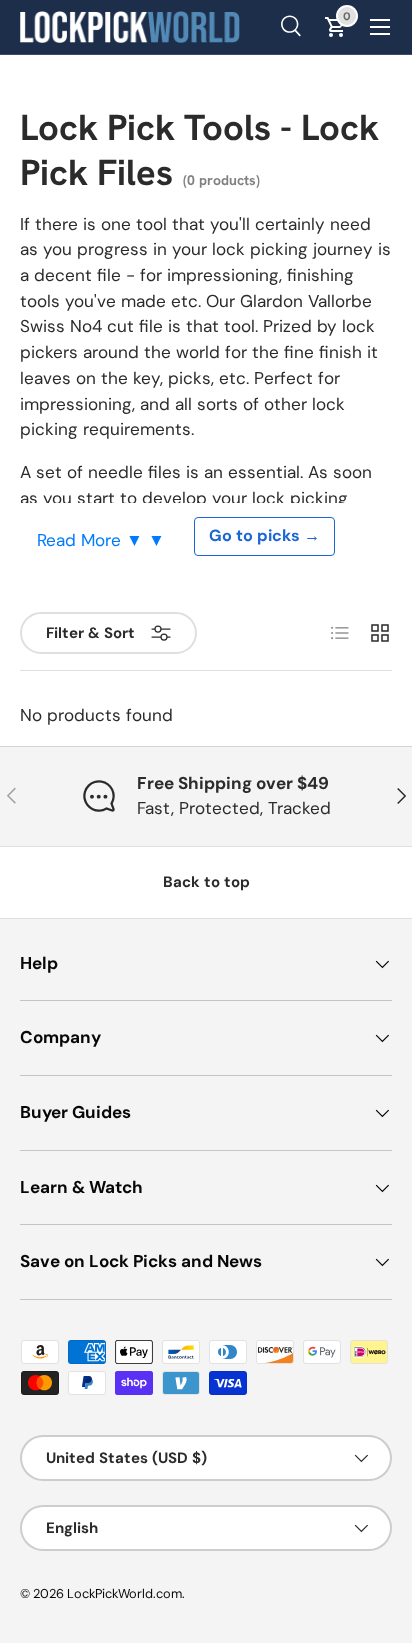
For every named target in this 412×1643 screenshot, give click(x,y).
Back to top (206, 882)
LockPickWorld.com (124, 1593)
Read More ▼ (92, 540)
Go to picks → (264, 535)
